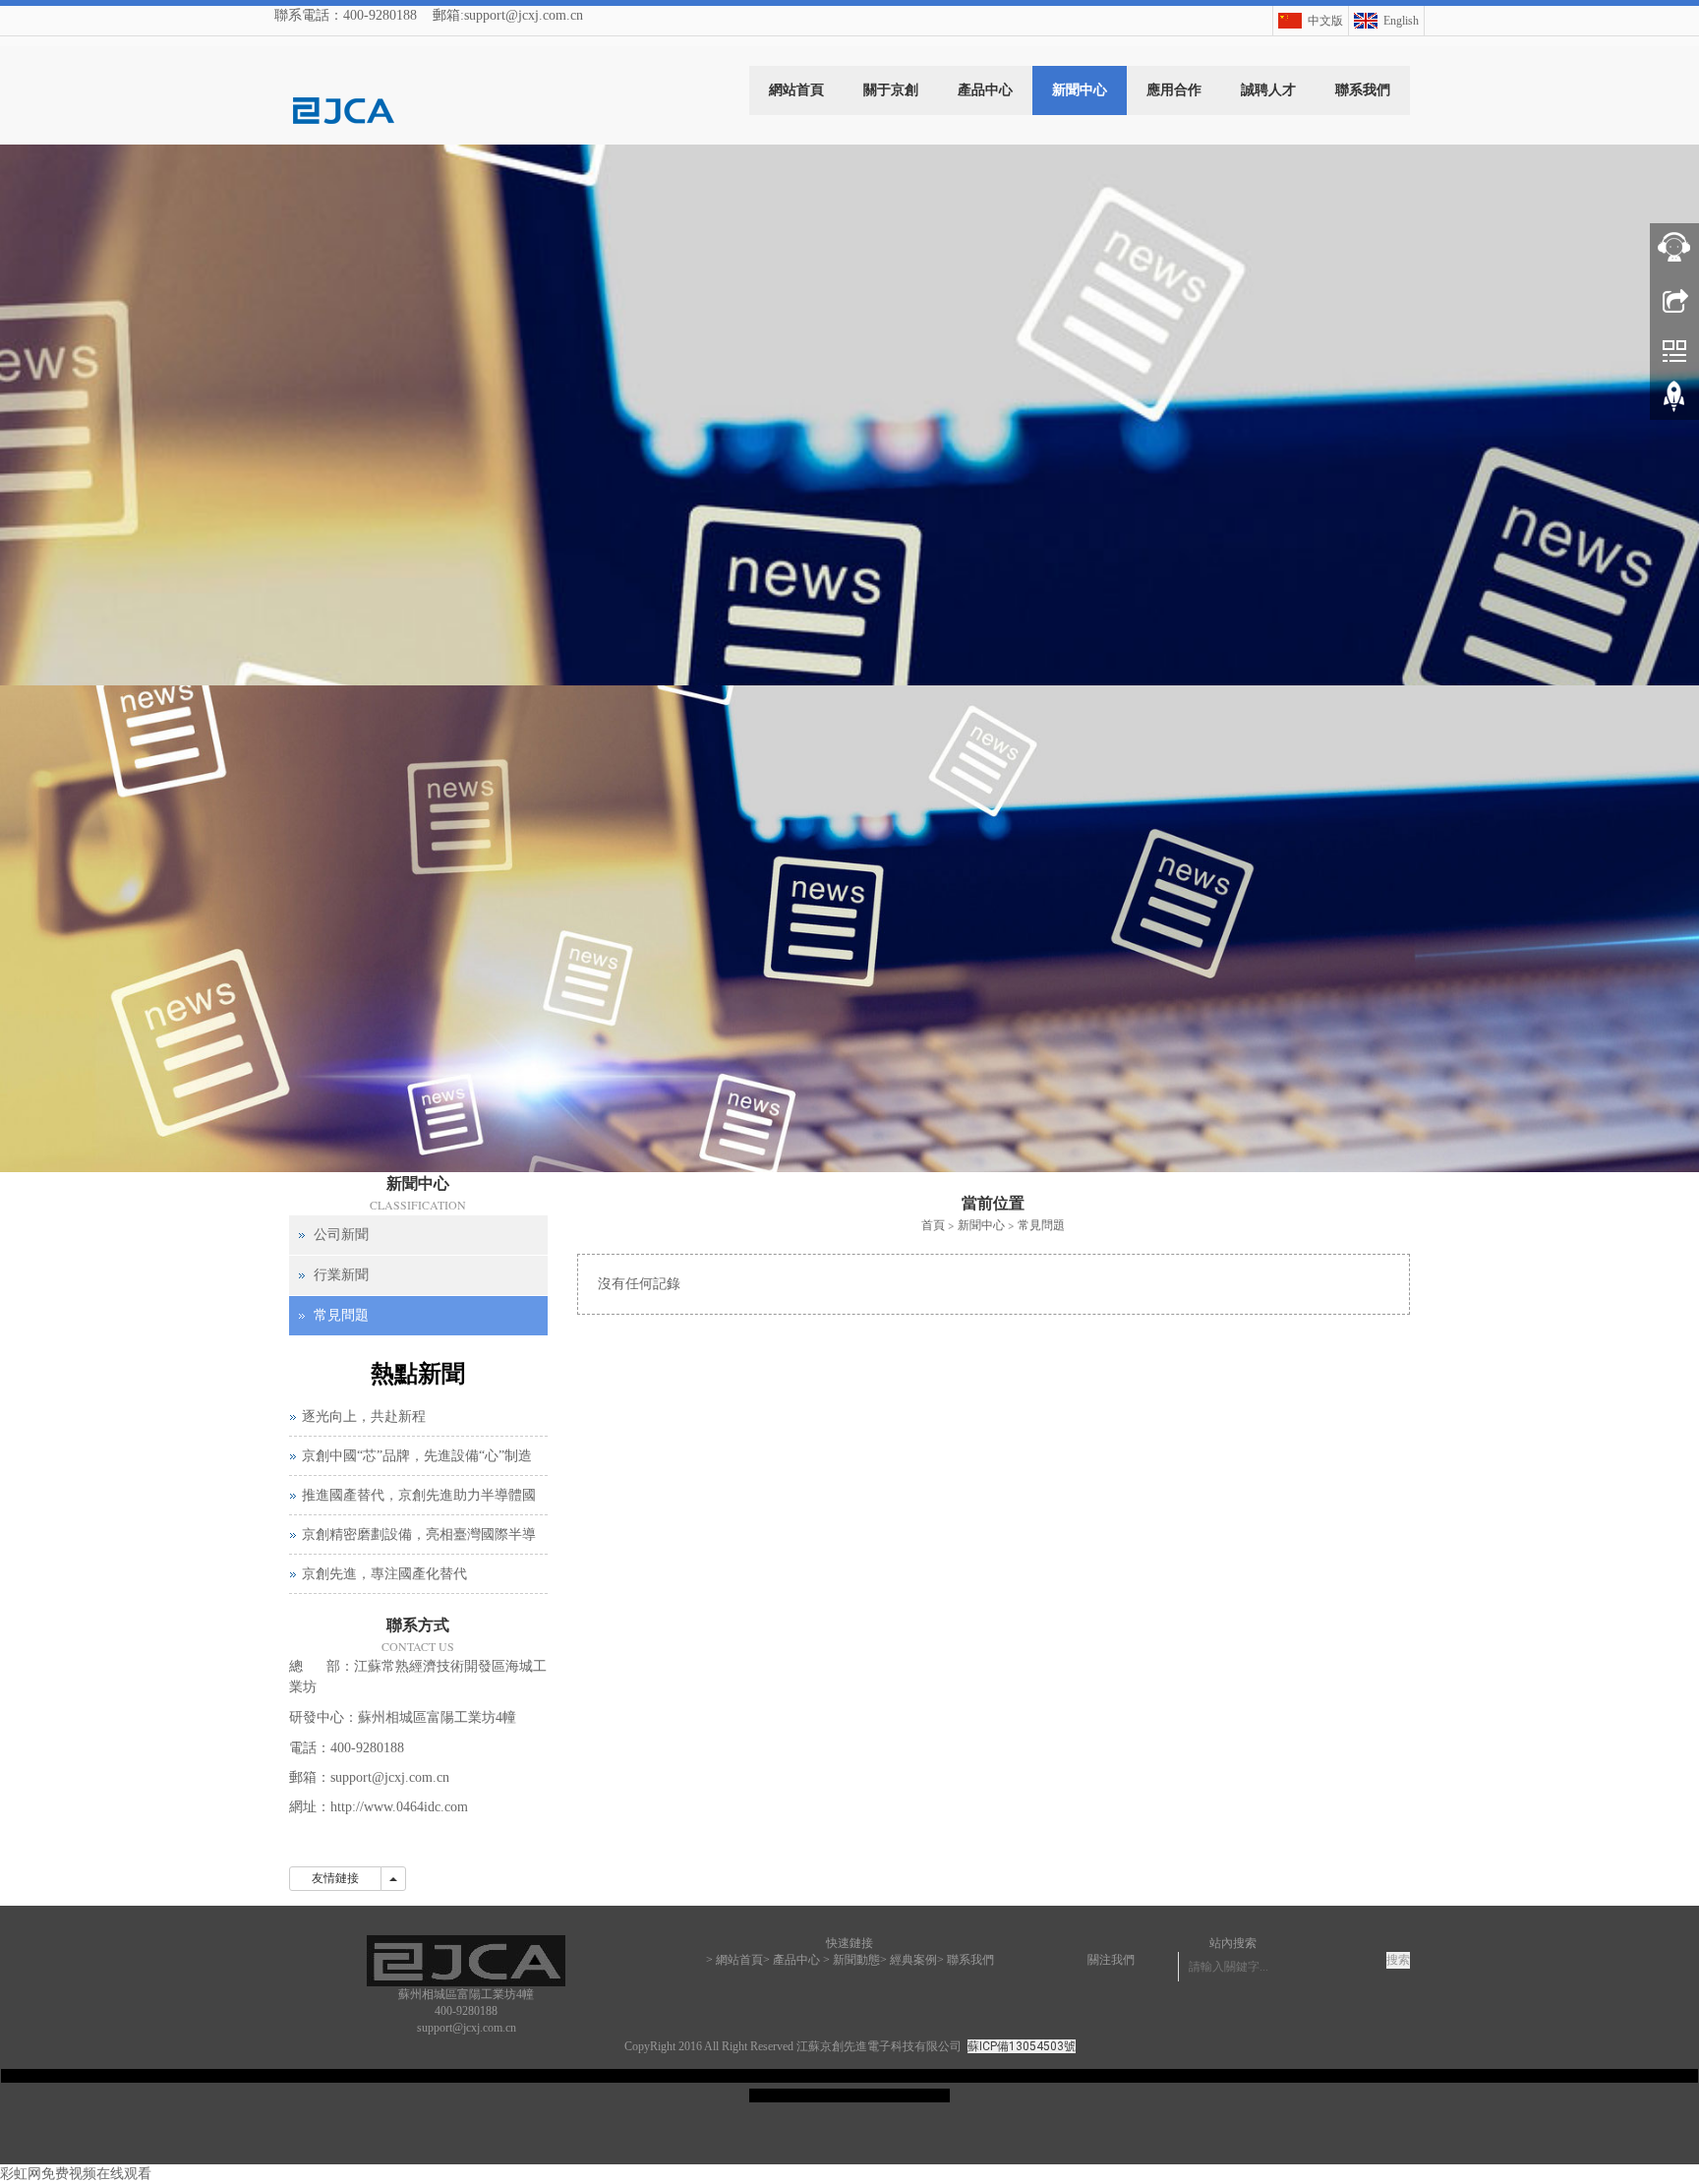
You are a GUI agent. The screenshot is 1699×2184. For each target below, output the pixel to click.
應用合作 (1174, 90)
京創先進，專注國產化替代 (384, 1574)
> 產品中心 (791, 1960)
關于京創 (891, 90)
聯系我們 (1363, 90)
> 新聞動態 (851, 1960)
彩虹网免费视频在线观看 (76, 2174)
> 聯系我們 (966, 1960)
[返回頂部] (1674, 403)
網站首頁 (796, 90)
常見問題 (1041, 1224)
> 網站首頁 (734, 1960)
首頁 (933, 1224)
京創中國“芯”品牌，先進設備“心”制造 (417, 1456)
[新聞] (849, 658)
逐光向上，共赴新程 (364, 1417)
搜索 (1398, 1960)
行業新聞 (341, 1275)
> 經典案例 (908, 1960)
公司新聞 (341, 1235)
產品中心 (985, 90)
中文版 (1325, 21)
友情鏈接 (335, 1878)
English (1401, 21)
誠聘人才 (1268, 90)
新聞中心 (1080, 90)
